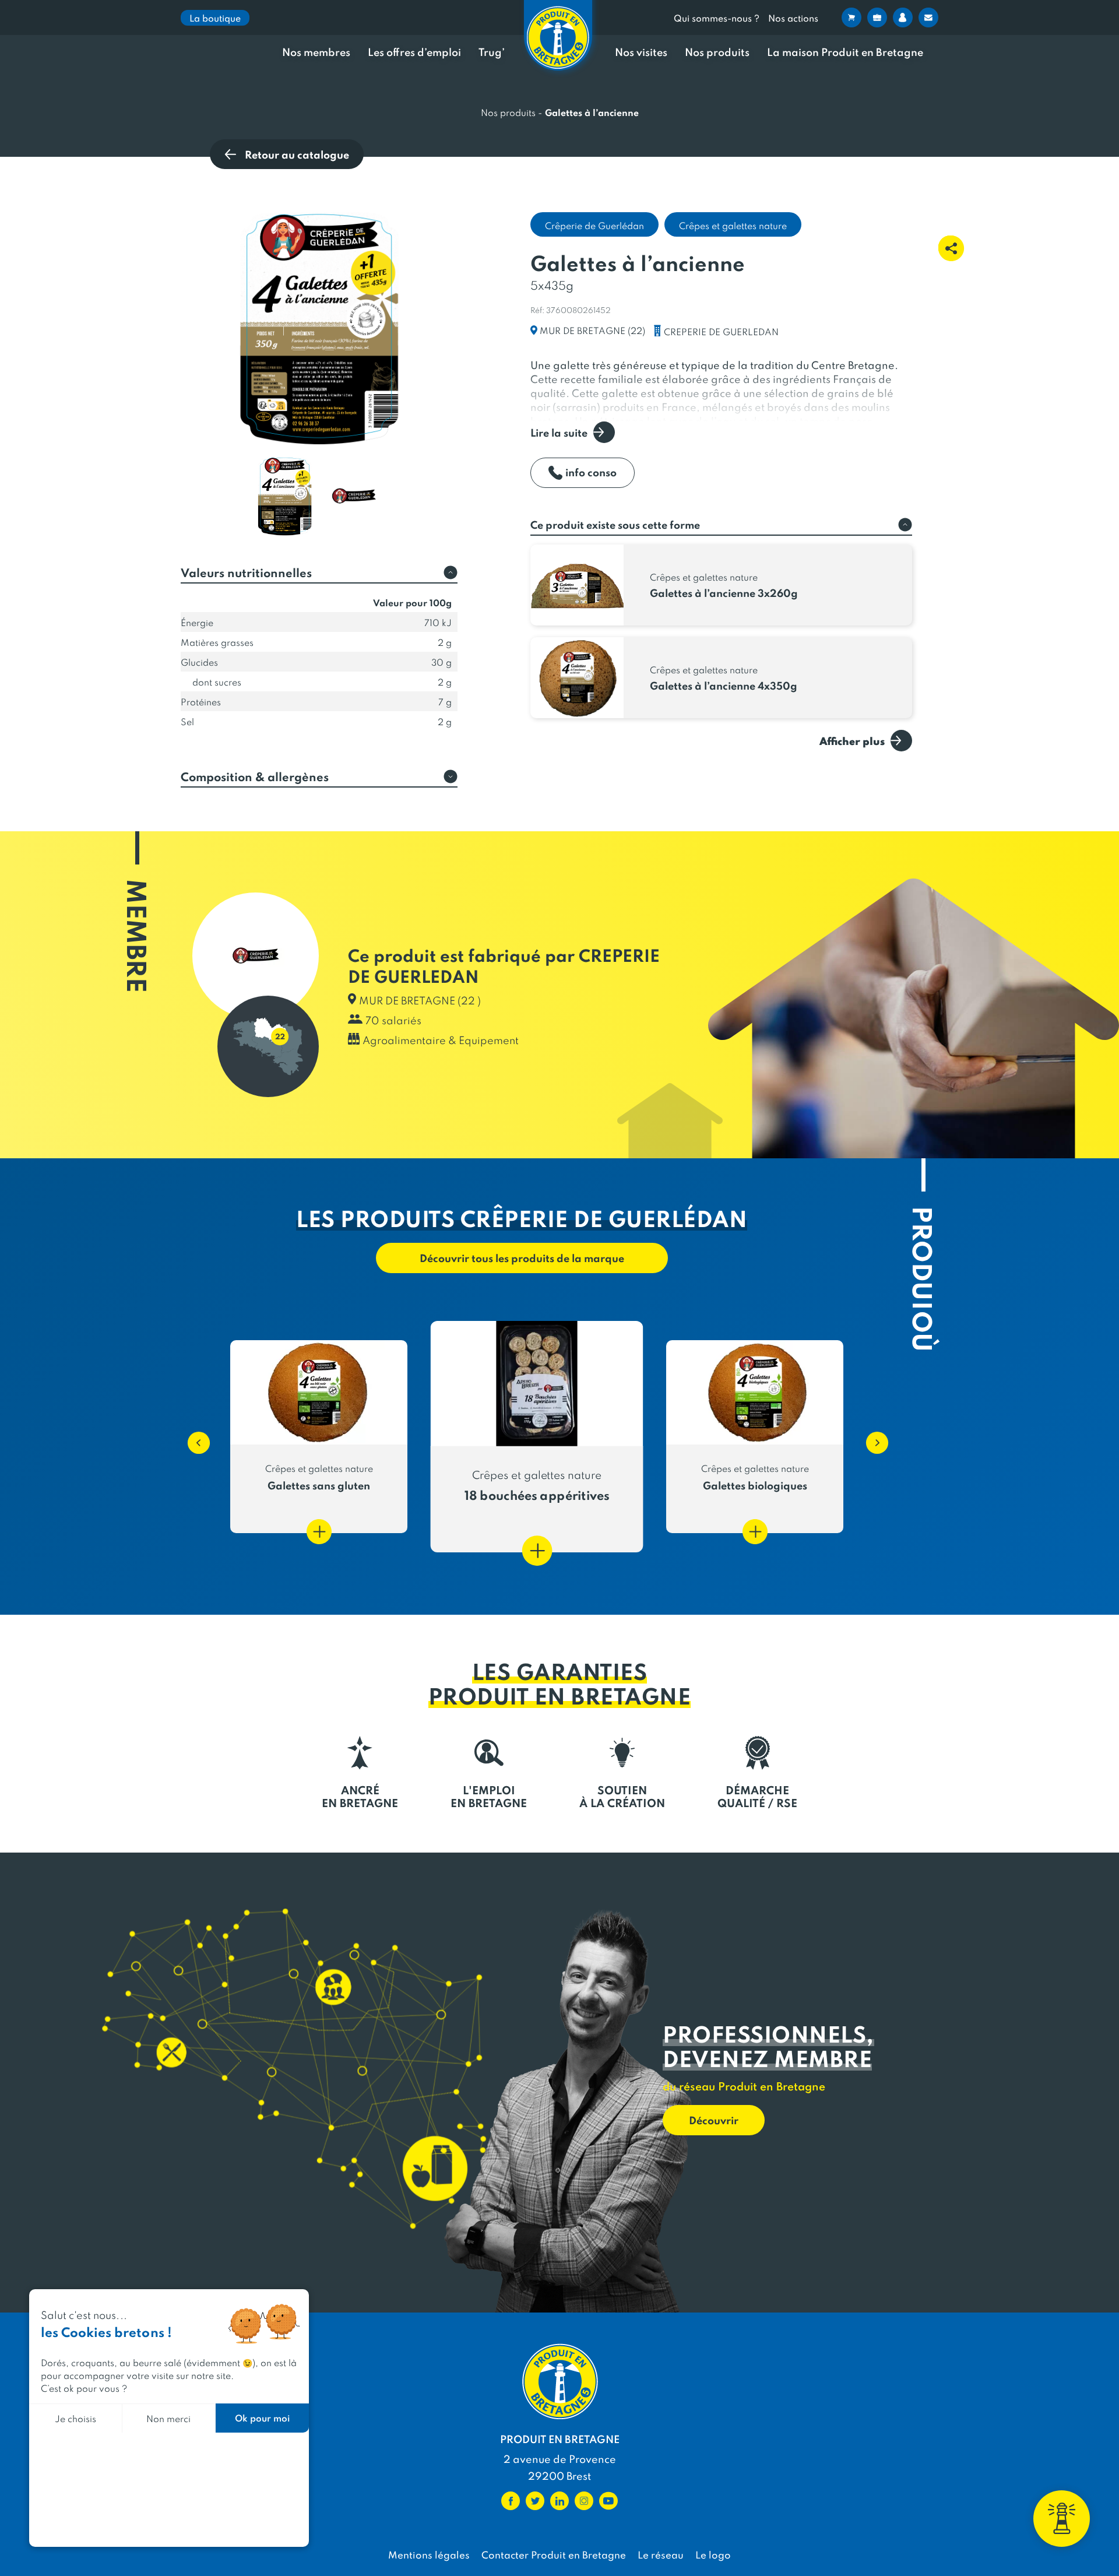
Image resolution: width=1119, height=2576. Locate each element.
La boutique (215, 18)
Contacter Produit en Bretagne (554, 2554)
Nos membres (316, 52)
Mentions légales (429, 2554)
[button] (193, 1437)
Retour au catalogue (297, 154)
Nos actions (793, 18)
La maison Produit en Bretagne (845, 52)
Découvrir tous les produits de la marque (522, 1258)
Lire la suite (559, 432)
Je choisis (75, 2418)
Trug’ (492, 52)
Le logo (713, 2554)
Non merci (168, 2418)
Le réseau (661, 2554)
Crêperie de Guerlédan (594, 225)
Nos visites (641, 52)
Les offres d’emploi (414, 52)
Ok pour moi (262, 2418)
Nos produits (717, 52)
